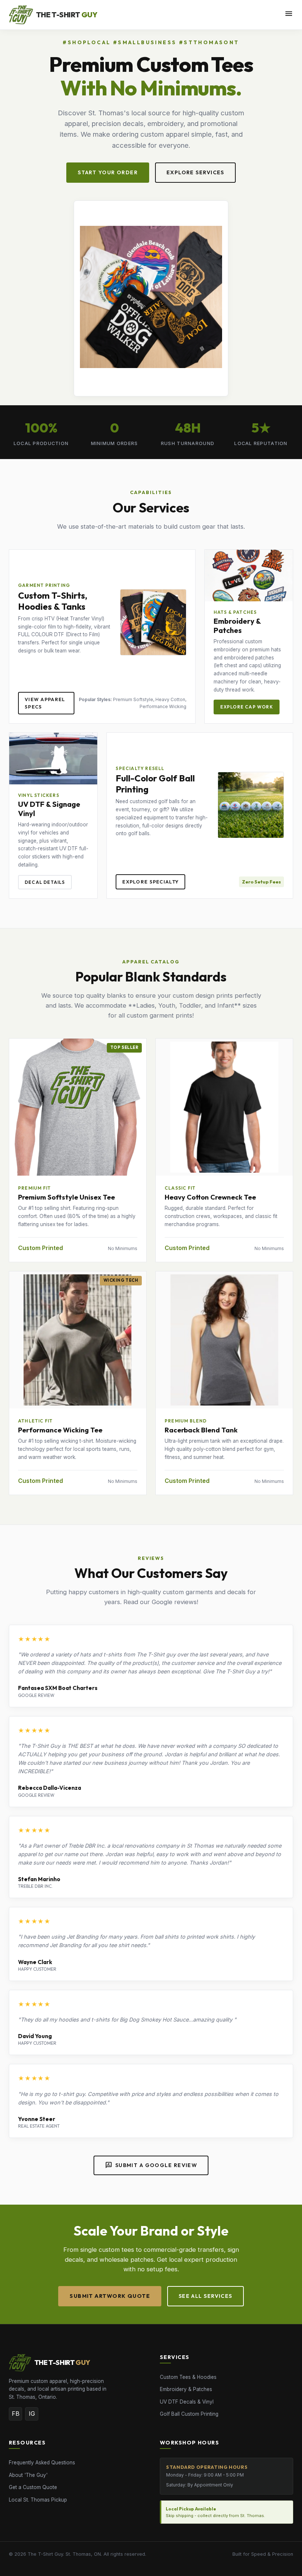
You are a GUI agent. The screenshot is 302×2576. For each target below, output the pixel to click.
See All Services (206, 2296)
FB (16, 2414)
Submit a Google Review (151, 2165)
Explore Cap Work (247, 707)
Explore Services (195, 172)
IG (32, 2414)
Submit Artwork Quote (110, 2296)
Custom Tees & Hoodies (188, 2377)
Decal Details (45, 882)
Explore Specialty (150, 882)
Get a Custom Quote (33, 2487)
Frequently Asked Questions (42, 2463)
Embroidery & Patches (186, 2389)
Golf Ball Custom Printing (189, 2414)
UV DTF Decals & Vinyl (187, 2402)
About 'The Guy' (28, 2475)
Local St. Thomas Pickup (38, 2500)
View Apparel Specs (45, 703)
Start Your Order (108, 172)
